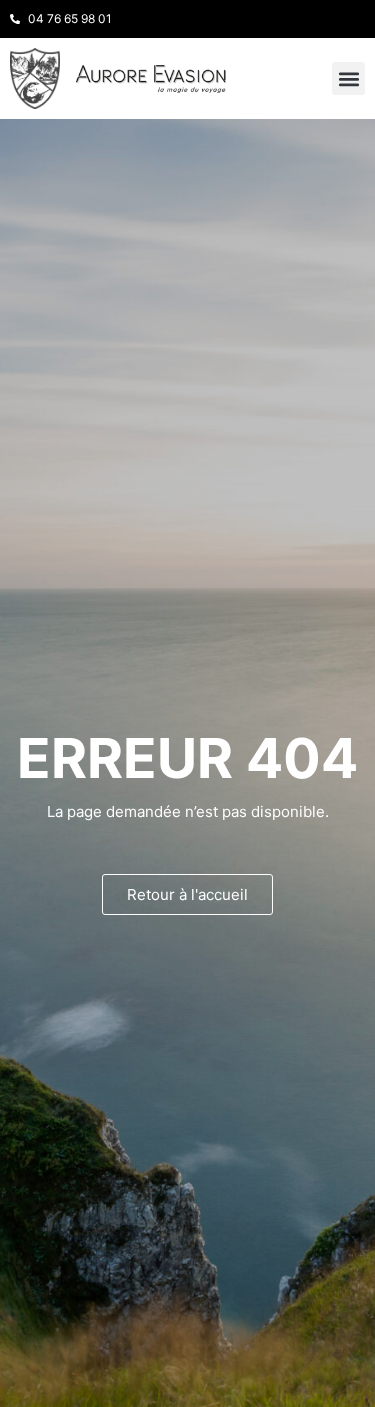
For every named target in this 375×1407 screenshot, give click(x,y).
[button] (348, 78)
